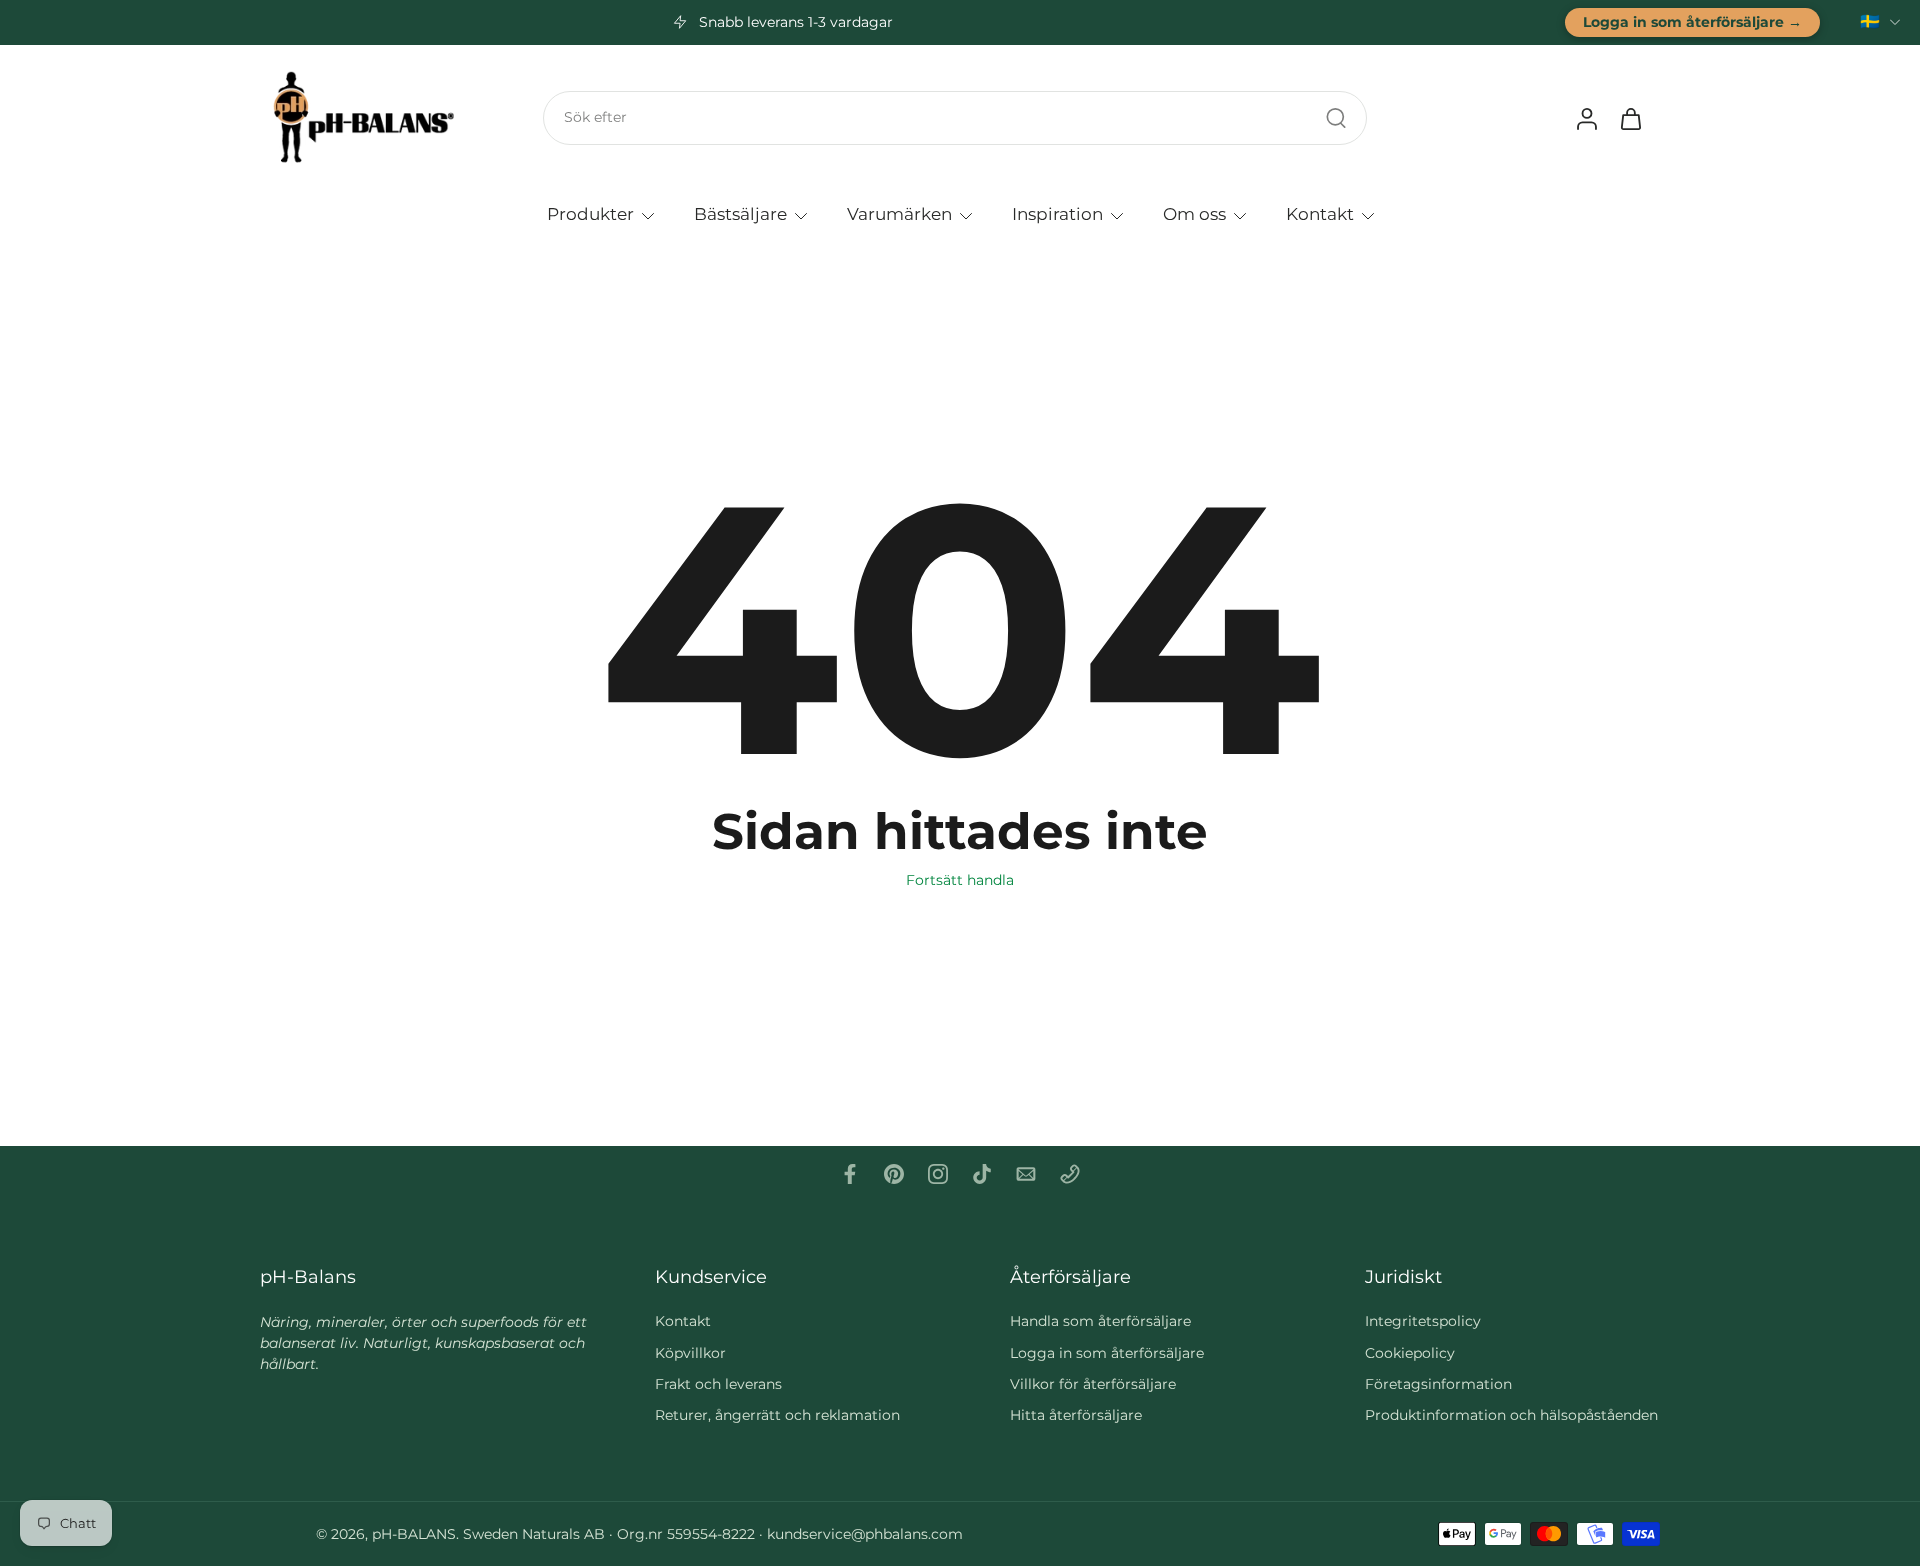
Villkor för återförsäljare (1093, 1384)
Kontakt (1320, 213)
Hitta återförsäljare (1076, 1415)
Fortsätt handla (960, 880)
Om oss (1194, 213)
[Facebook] (850, 1174)
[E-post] (1026, 1174)
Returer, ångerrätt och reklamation (777, 1415)
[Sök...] (1336, 118)
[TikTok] (982, 1174)
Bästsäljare (740, 213)
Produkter (590, 213)
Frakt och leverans (718, 1384)
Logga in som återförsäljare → (1692, 22)
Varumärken (899, 213)
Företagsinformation (1438, 1384)
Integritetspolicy (1423, 1321)
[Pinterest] (894, 1174)
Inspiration (1057, 213)
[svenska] (1870, 22)
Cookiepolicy (1410, 1353)
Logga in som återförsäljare (1107, 1353)
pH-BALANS (414, 1534)
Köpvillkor (690, 1353)
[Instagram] (938, 1174)
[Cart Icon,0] (1630, 118)
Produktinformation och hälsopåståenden (1511, 1415)
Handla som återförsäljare (1100, 1321)
